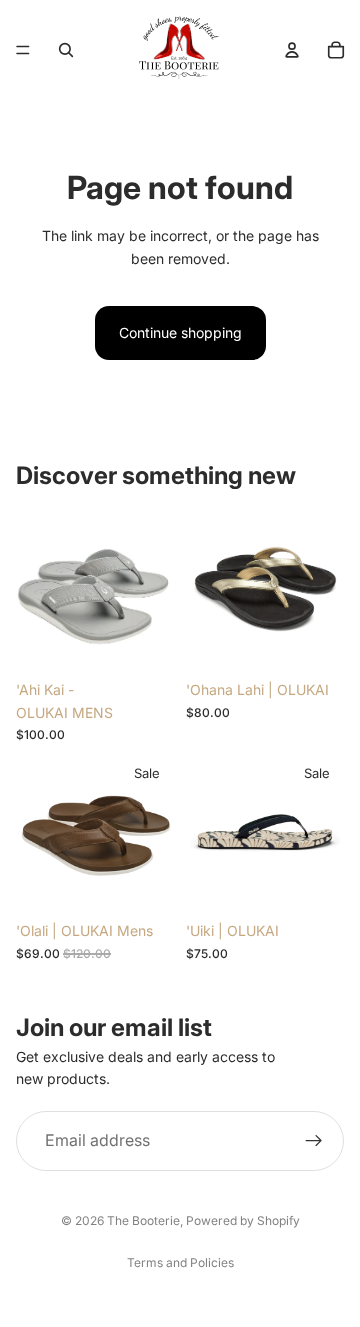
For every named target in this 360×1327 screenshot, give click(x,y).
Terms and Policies (180, 1262)
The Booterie (143, 1220)
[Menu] (23, 50)
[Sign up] (314, 1140)
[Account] (292, 50)
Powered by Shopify (243, 1220)
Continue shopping (180, 332)
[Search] (66, 50)
